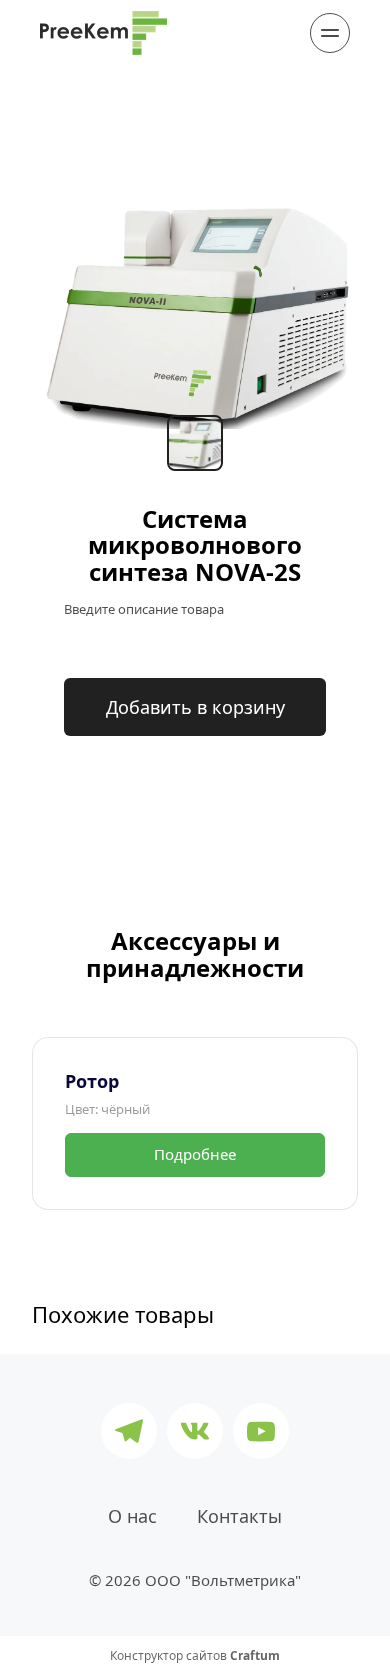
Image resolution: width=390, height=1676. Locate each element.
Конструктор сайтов (195, 1656)
